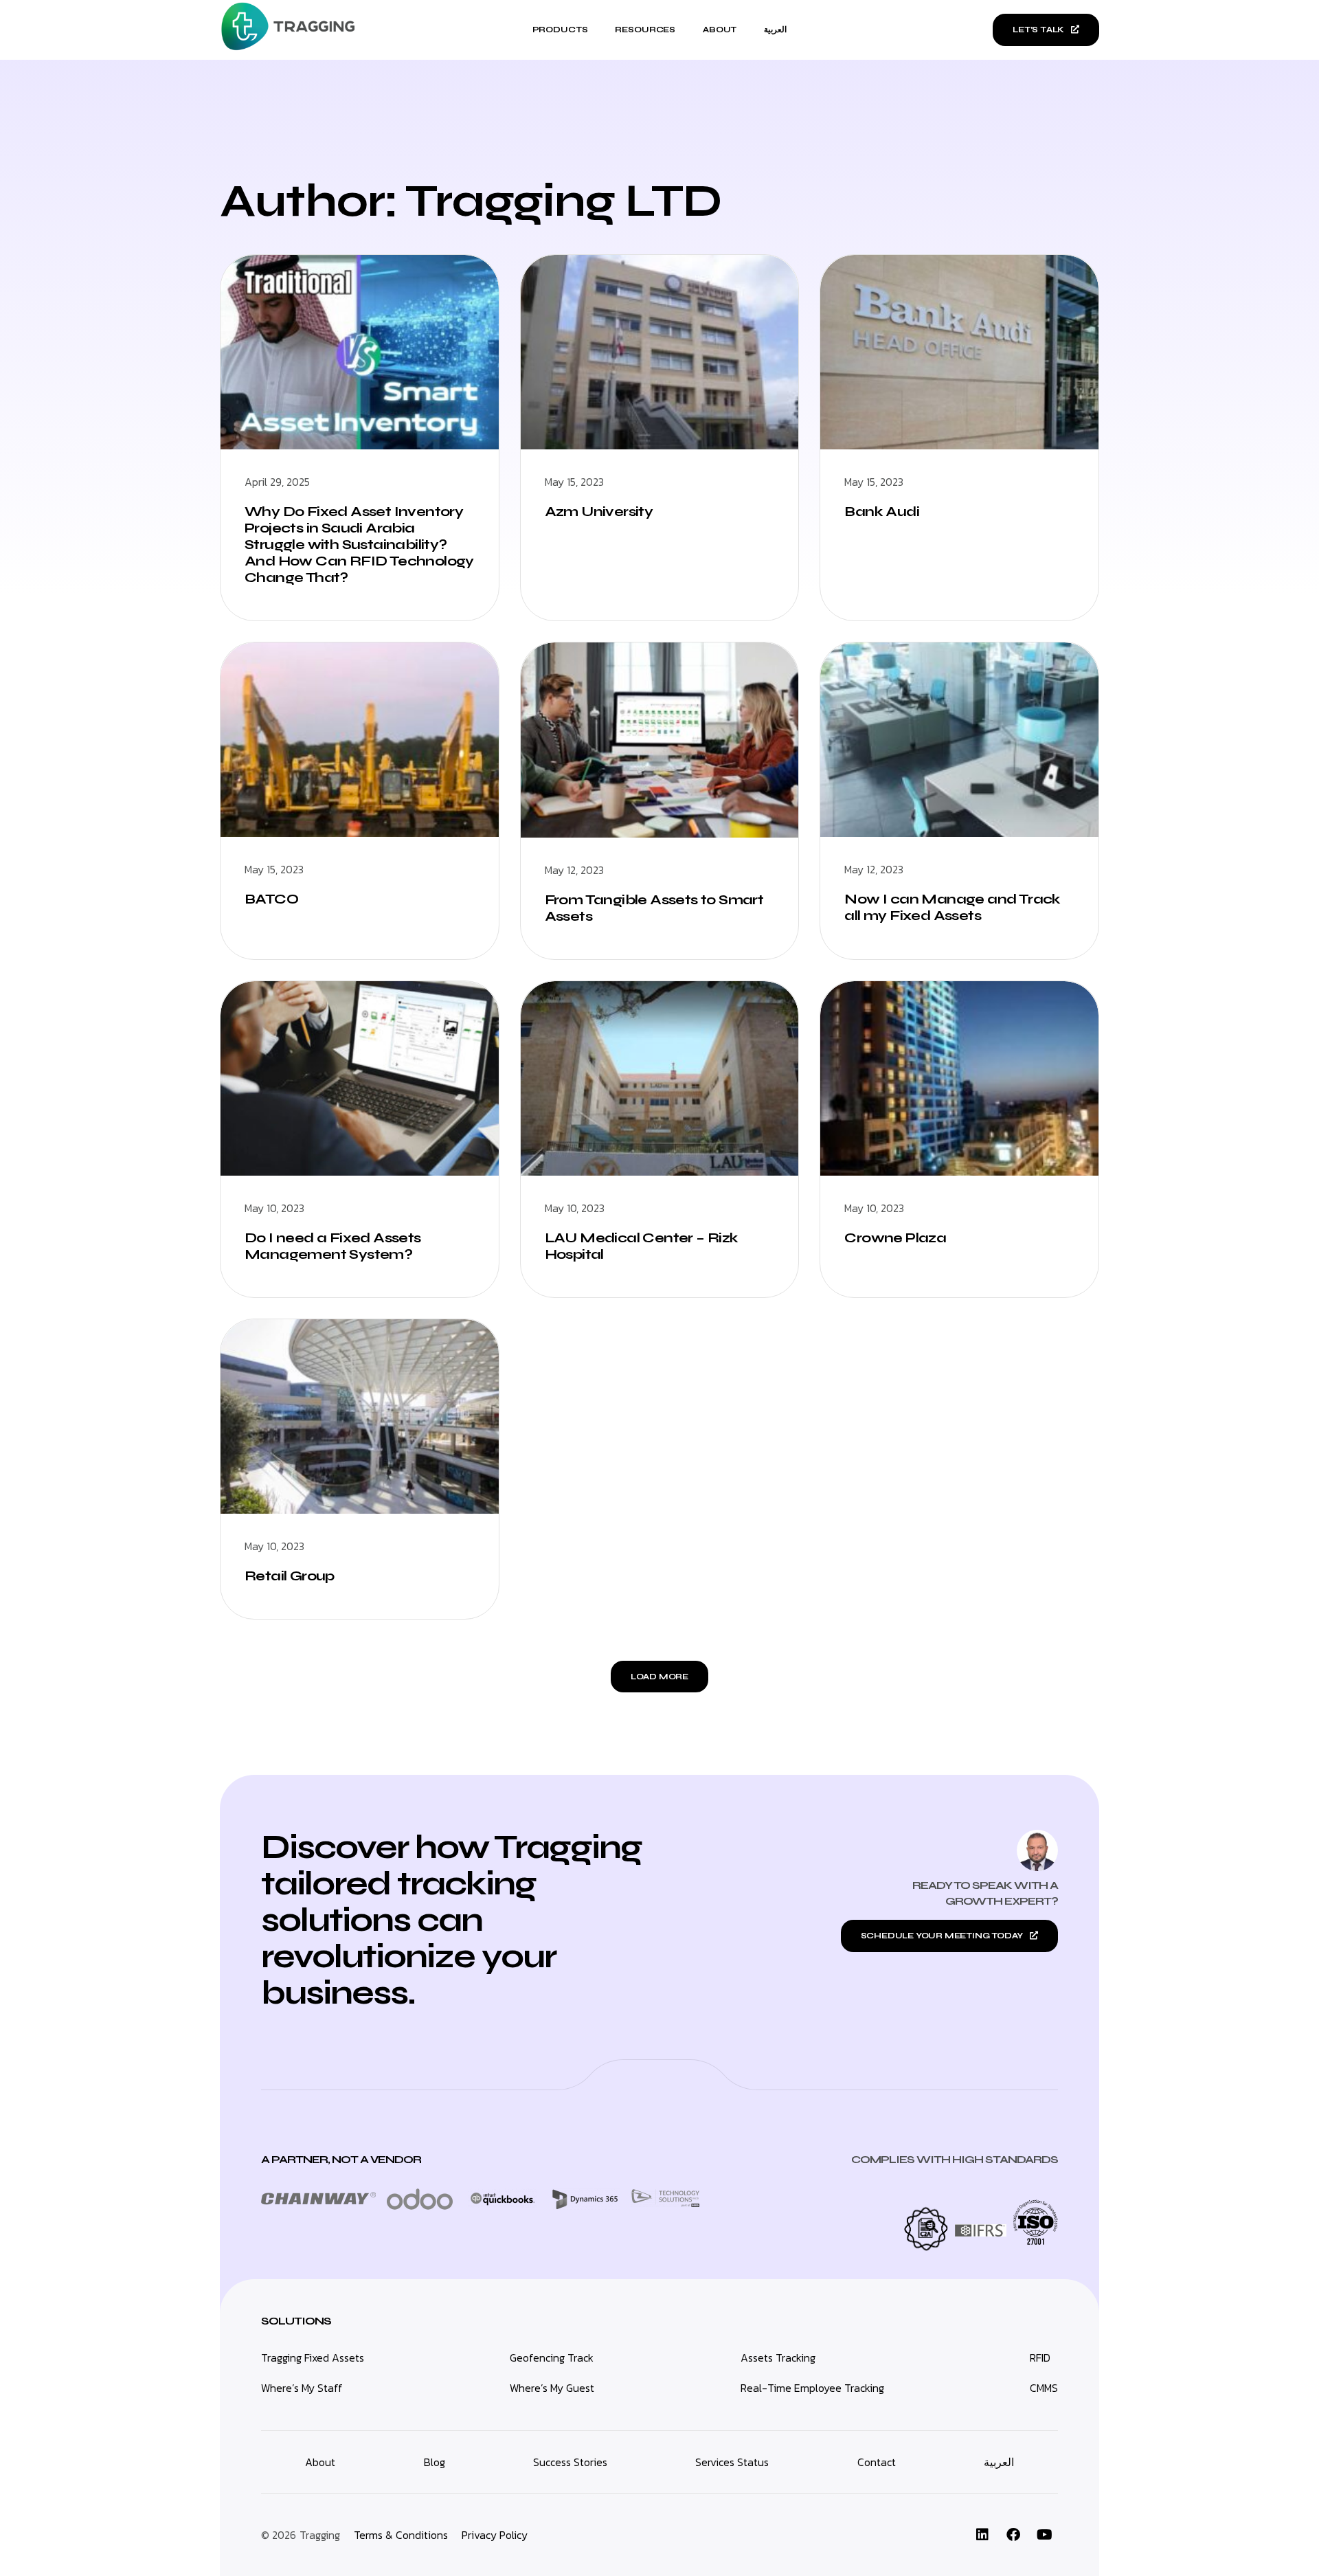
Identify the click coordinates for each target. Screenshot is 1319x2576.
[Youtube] (1044, 2535)
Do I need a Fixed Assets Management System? (333, 1246)
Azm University (599, 512)
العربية (775, 30)
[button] (659, 1677)
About (720, 30)
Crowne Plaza (895, 1238)
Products (560, 30)
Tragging (320, 2535)
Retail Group (290, 1576)
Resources (645, 30)
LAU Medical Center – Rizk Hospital (642, 1246)
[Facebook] (1013, 2535)
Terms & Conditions (401, 2535)
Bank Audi (882, 512)
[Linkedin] (982, 2535)
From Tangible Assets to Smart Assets (654, 908)
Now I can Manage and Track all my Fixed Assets (952, 907)
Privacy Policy (495, 2535)
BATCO (271, 899)
